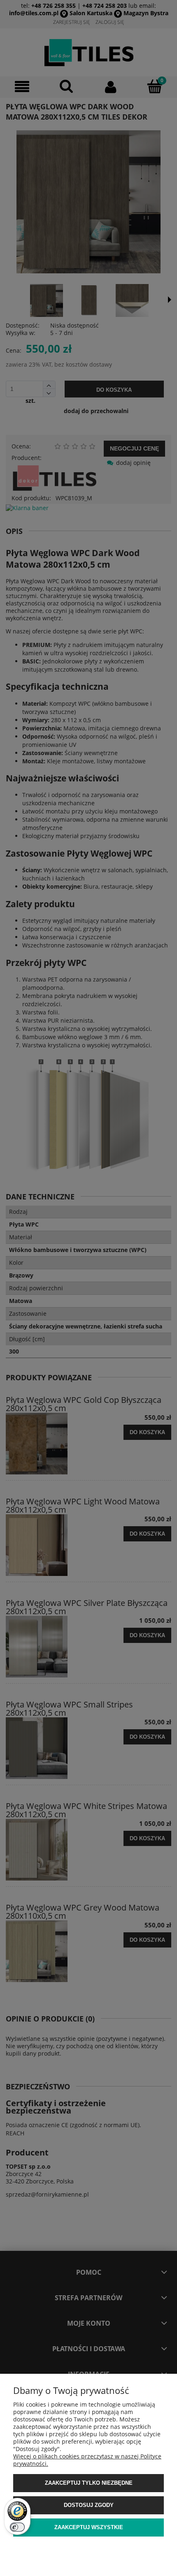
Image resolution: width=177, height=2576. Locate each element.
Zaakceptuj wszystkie (89, 2527)
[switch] (17, 2527)
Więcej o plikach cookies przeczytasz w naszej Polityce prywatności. (87, 2460)
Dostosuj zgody (89, 2505)
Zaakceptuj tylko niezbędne (89, 2483)
